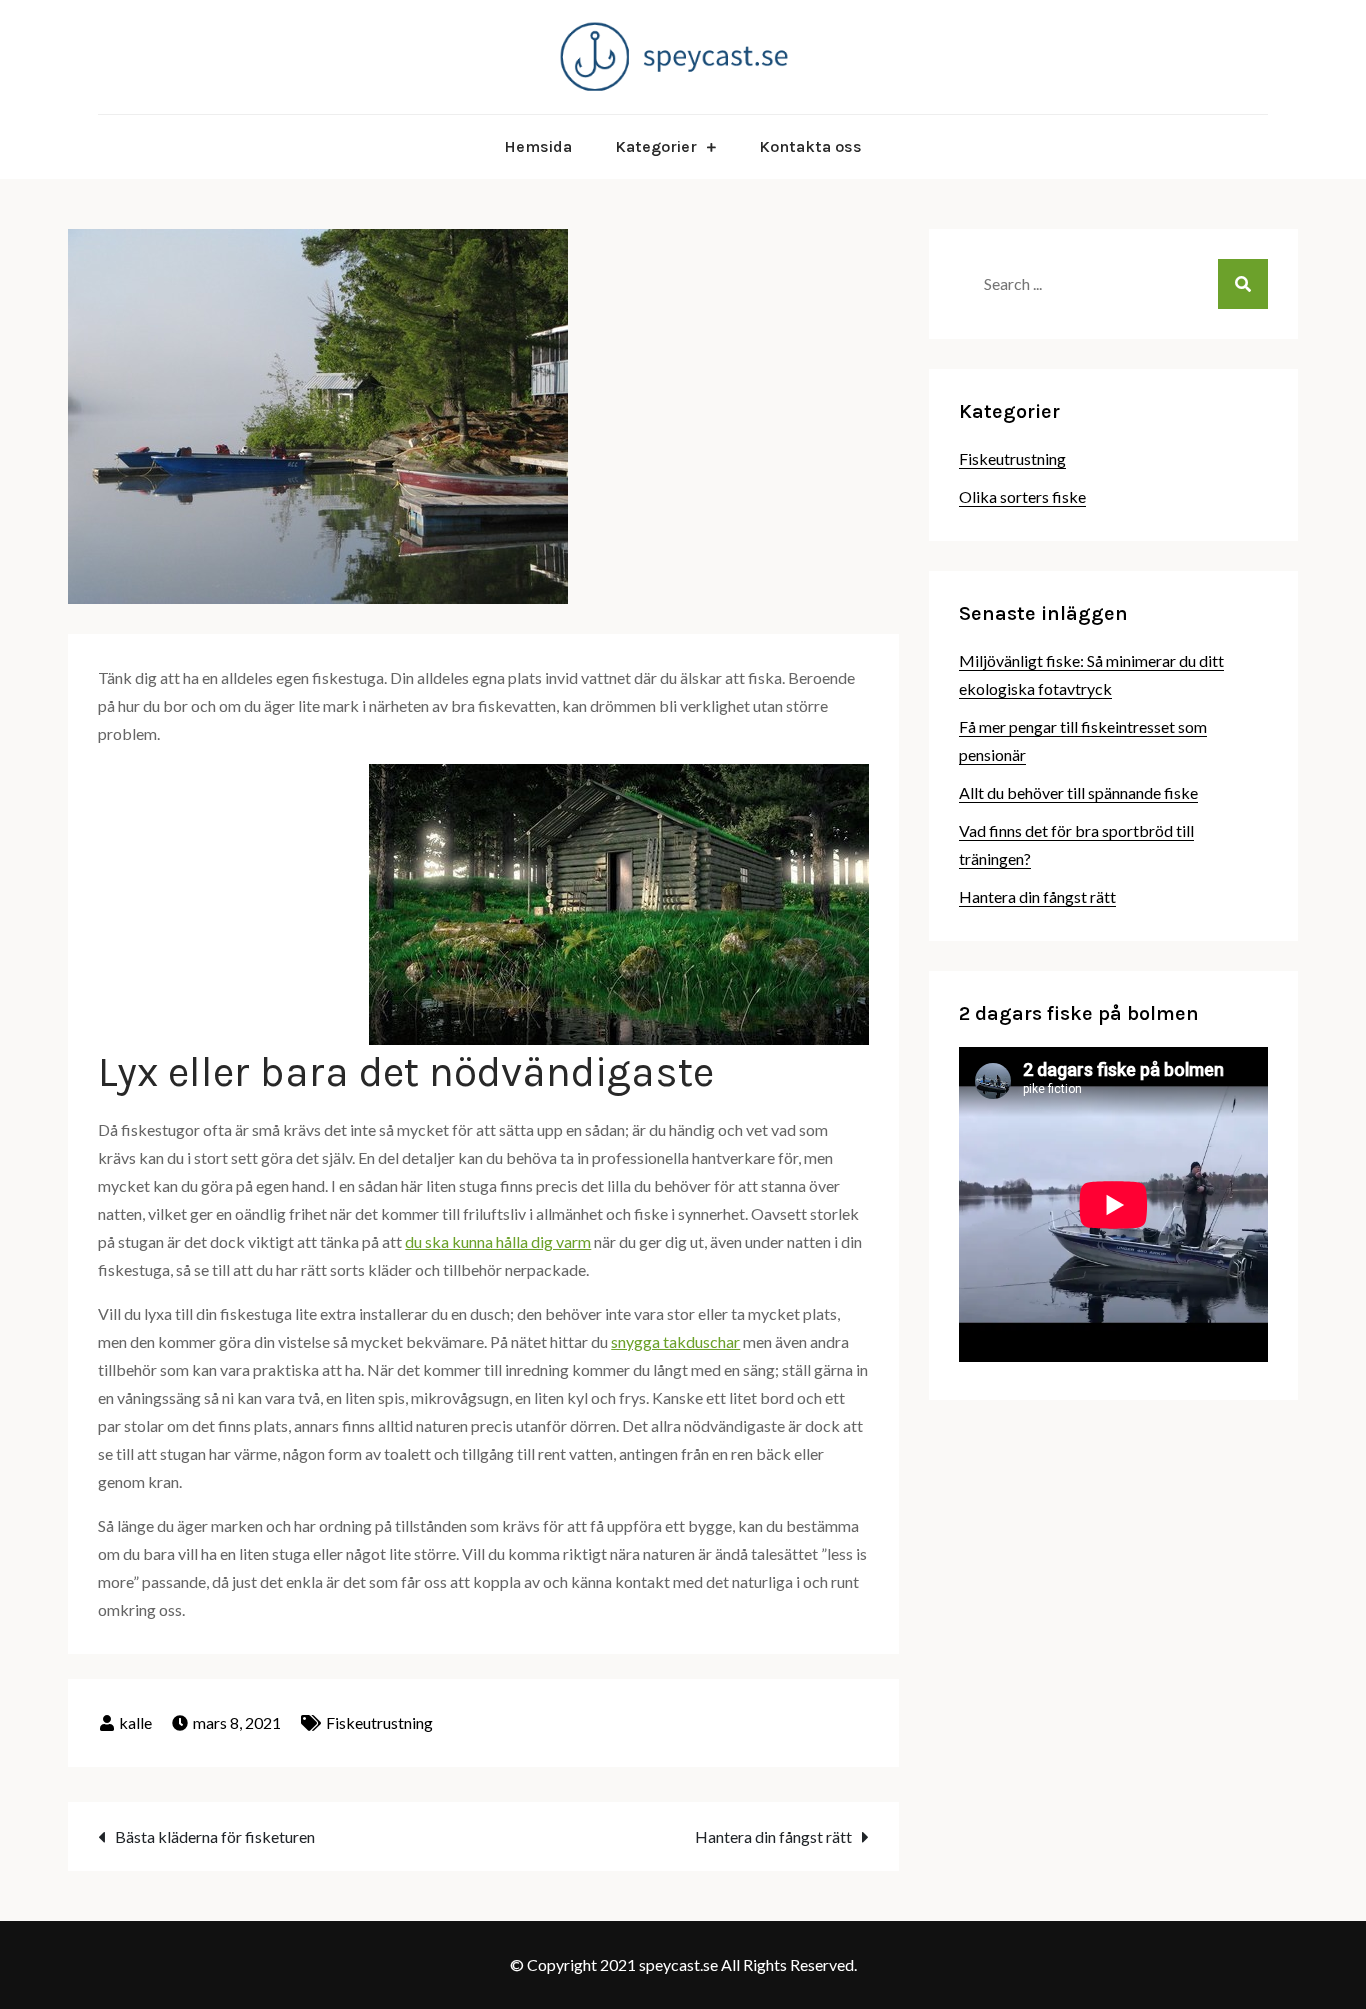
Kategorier (656, 146)
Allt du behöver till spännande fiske (1078, 792)
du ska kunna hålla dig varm (498, 1241)
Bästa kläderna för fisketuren (215, 1836)
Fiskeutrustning (379, 1722)
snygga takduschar (675, 1341)
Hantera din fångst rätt (773, 1836)
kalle (135, 1722)
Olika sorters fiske (1022, 496)
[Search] (1243, 284)
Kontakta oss (810, 146)
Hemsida (538, 146)
